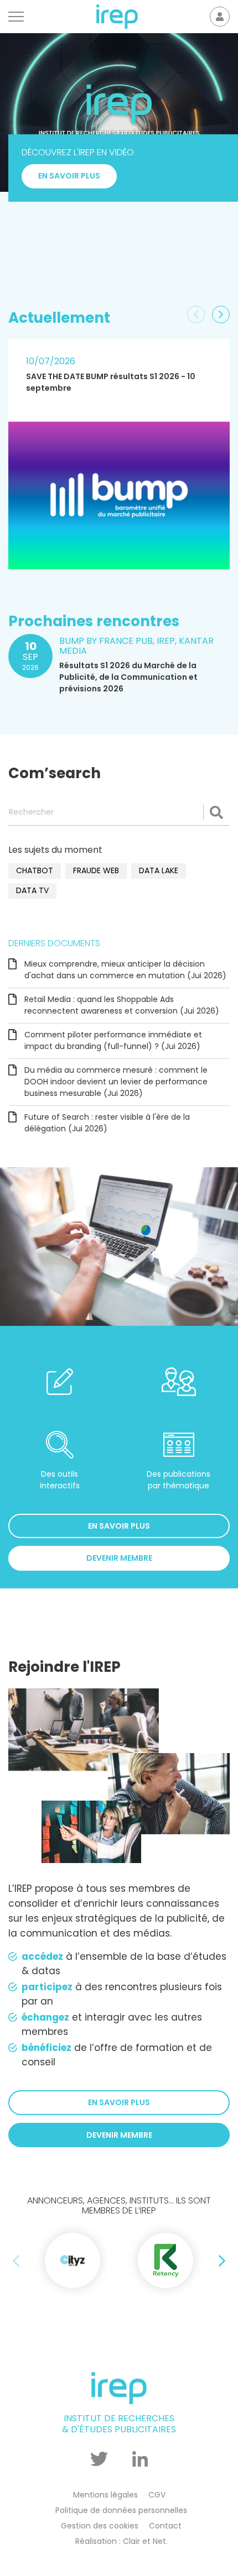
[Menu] (16, 17)
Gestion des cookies (100, 2526)
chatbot (35, 870)
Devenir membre (119, 1558)
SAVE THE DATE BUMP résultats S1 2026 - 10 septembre (111, 382)
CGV (157, 2495)
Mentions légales (105, 2495)
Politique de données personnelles (121, 2510)
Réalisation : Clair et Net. (121, 2541)
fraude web (96, 870)
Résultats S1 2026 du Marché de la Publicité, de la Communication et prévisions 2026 (128, 677)
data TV (32, 890)
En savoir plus (69, 253)
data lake (159, 870)
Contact (165, 2526)
